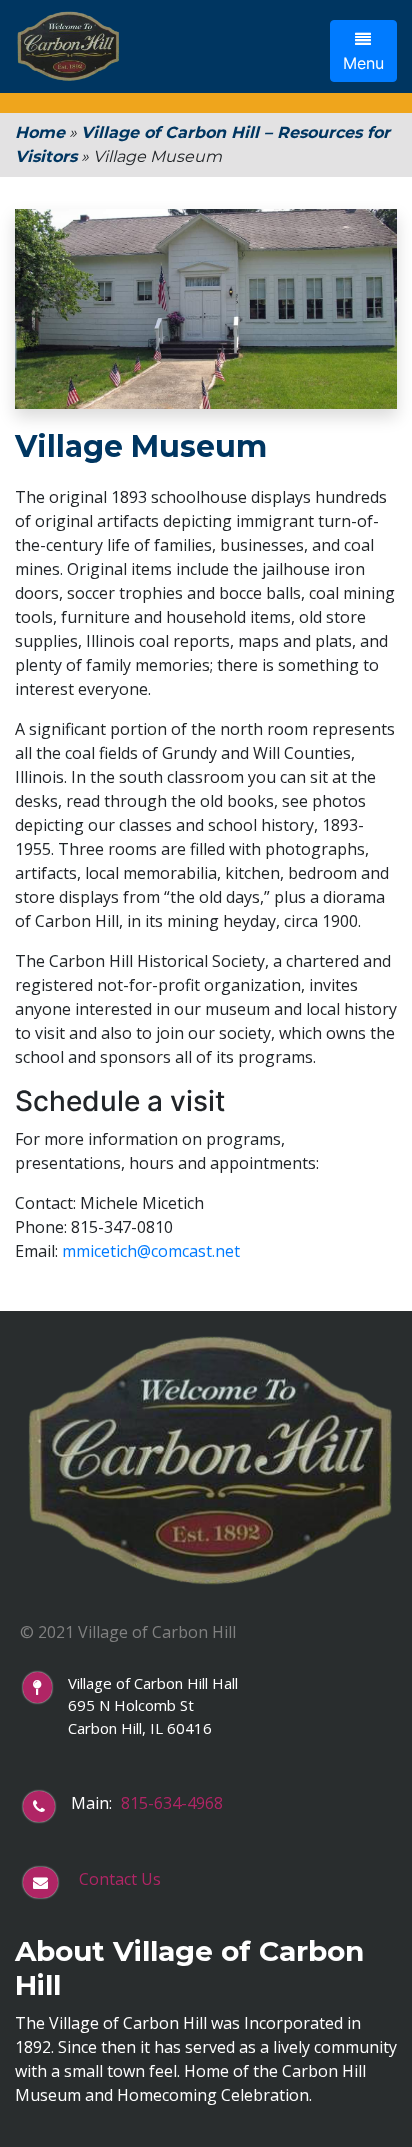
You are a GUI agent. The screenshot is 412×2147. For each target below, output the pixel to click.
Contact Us (120, 1879)
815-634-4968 (172, 1803)
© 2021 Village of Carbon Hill (128, 1632)
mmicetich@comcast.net (151, 1251)
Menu (363, 63)
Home (40, 132)
